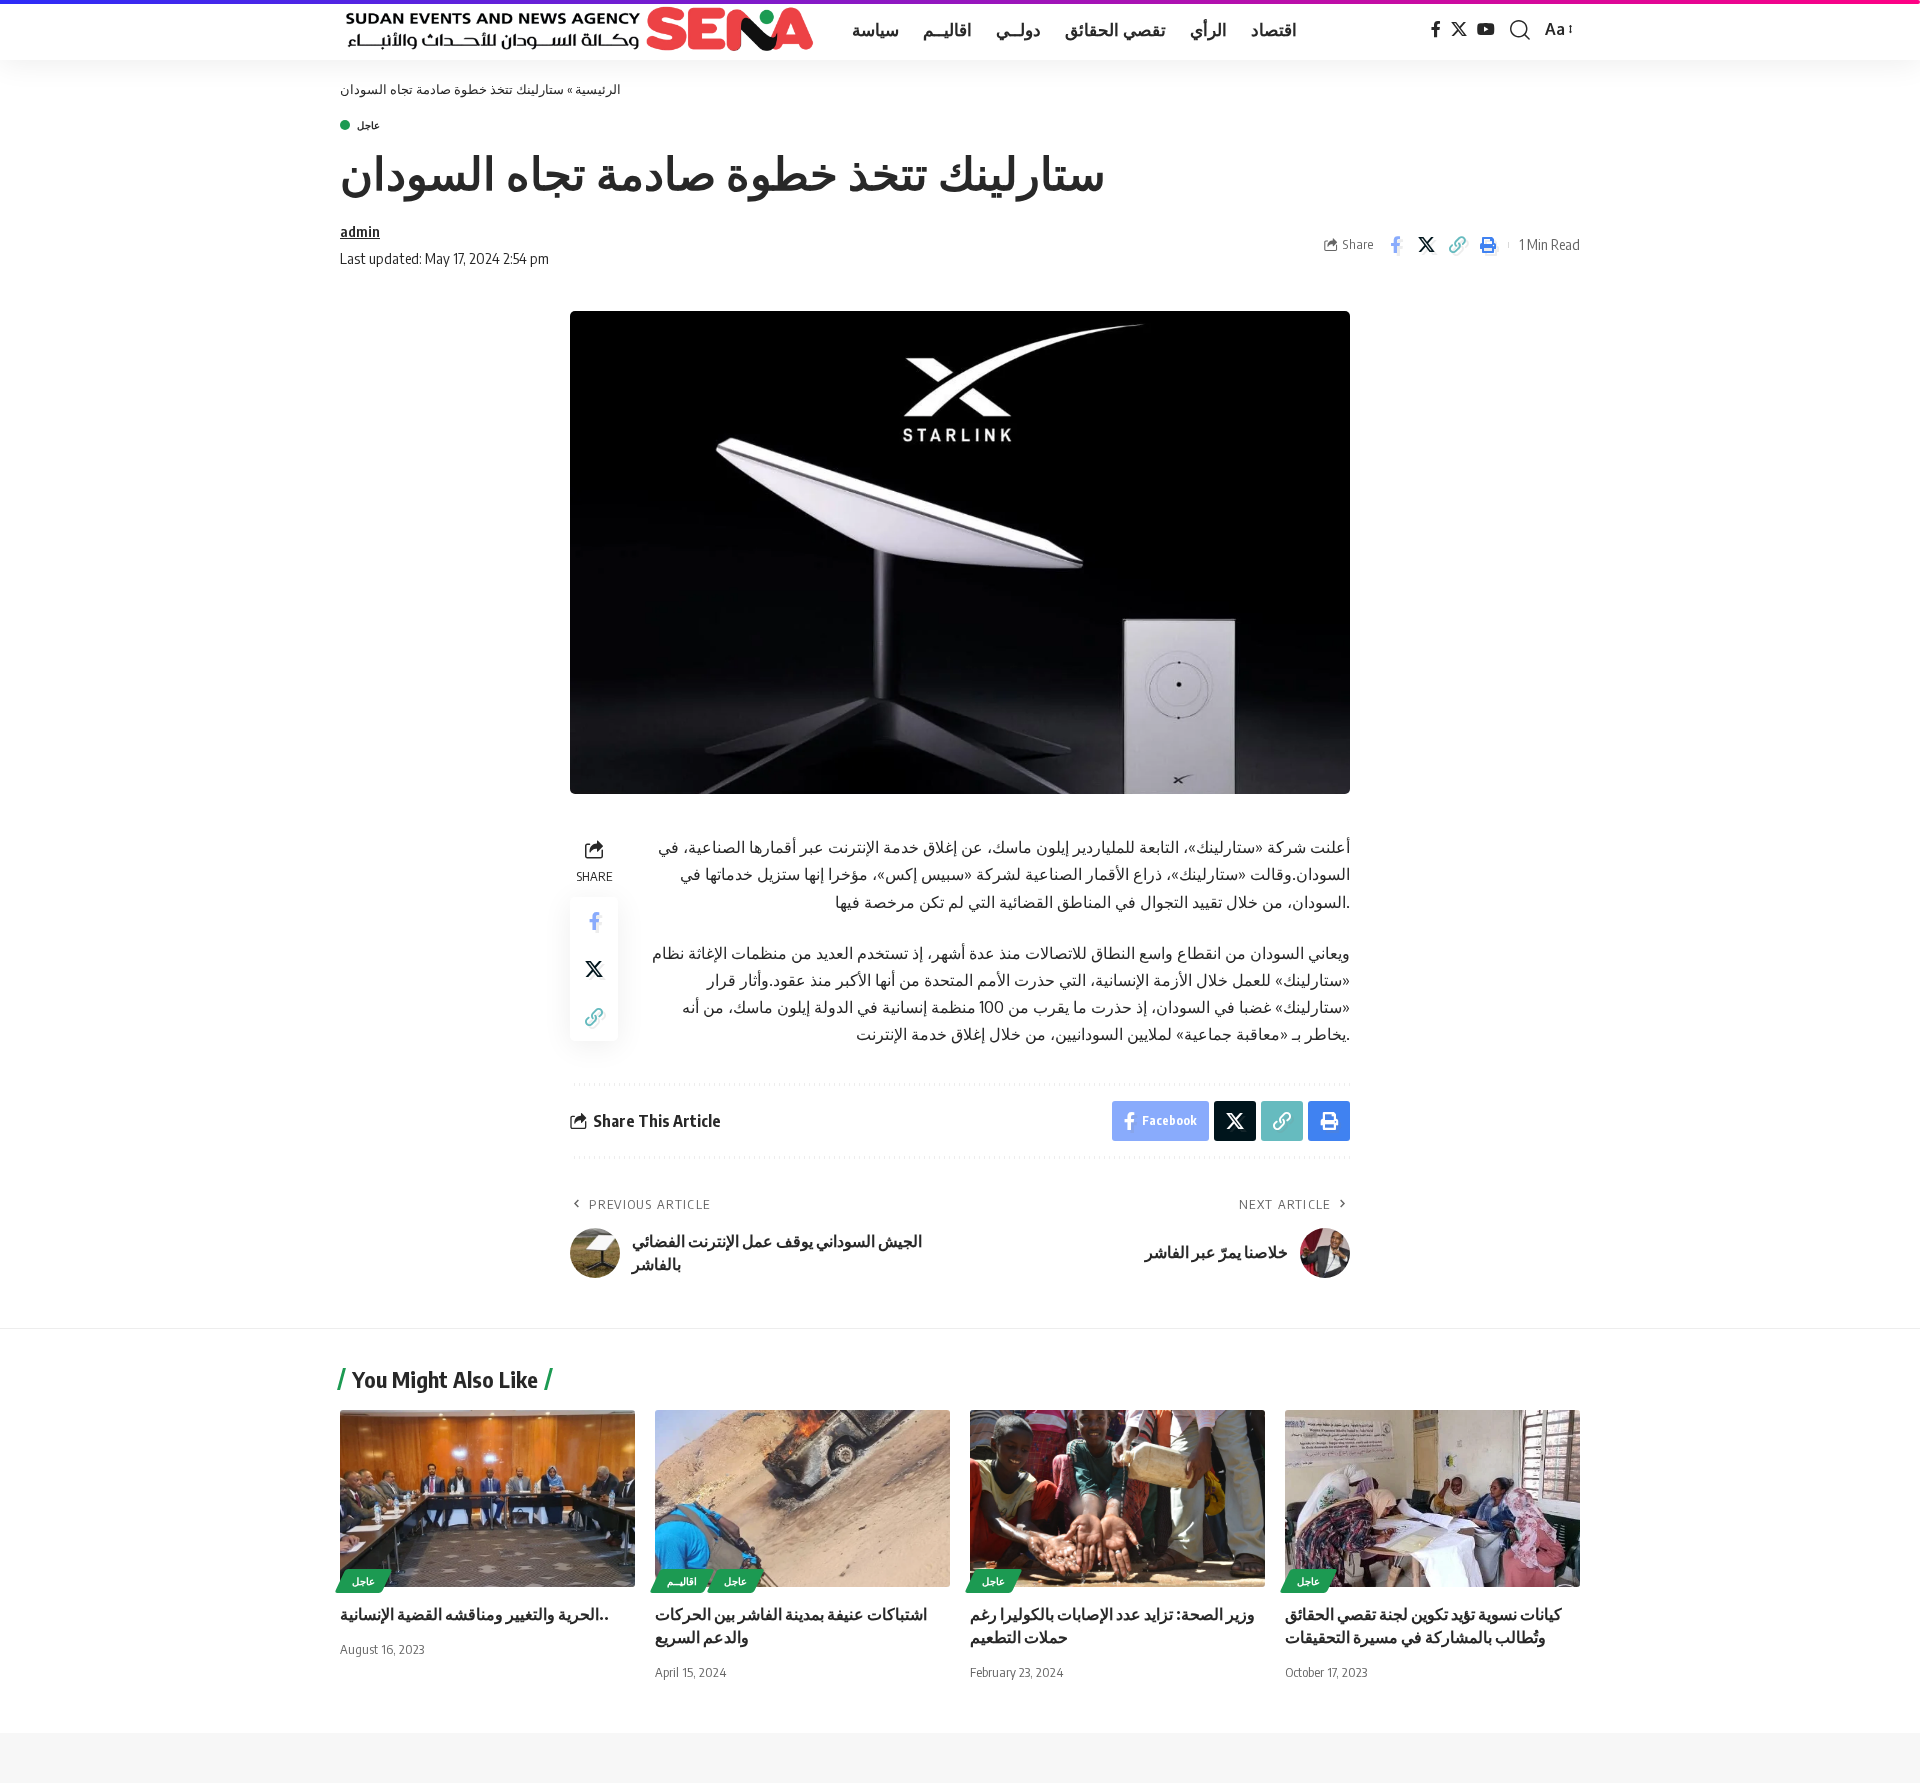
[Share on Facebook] (1395, 245)
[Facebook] (1436, 29)
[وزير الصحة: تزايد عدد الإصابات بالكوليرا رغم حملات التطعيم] (1117, 1498)
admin (360, 231)
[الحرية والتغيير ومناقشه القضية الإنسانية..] (487, 1498)
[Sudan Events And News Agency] (580, 30)
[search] (1520, 30)
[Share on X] (1426, 245)
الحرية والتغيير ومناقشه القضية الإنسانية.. (474, 1614)
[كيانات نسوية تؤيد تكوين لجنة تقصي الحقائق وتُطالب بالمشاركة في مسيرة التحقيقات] (1432, 1498)
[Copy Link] (1457, 245)
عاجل (368, 125)
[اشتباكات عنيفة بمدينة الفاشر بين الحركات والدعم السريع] (802, 1498)
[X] (1459, 29)
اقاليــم (682, 1581)
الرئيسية (598, 89)
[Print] (1488, 245)
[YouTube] (1486, 29)
